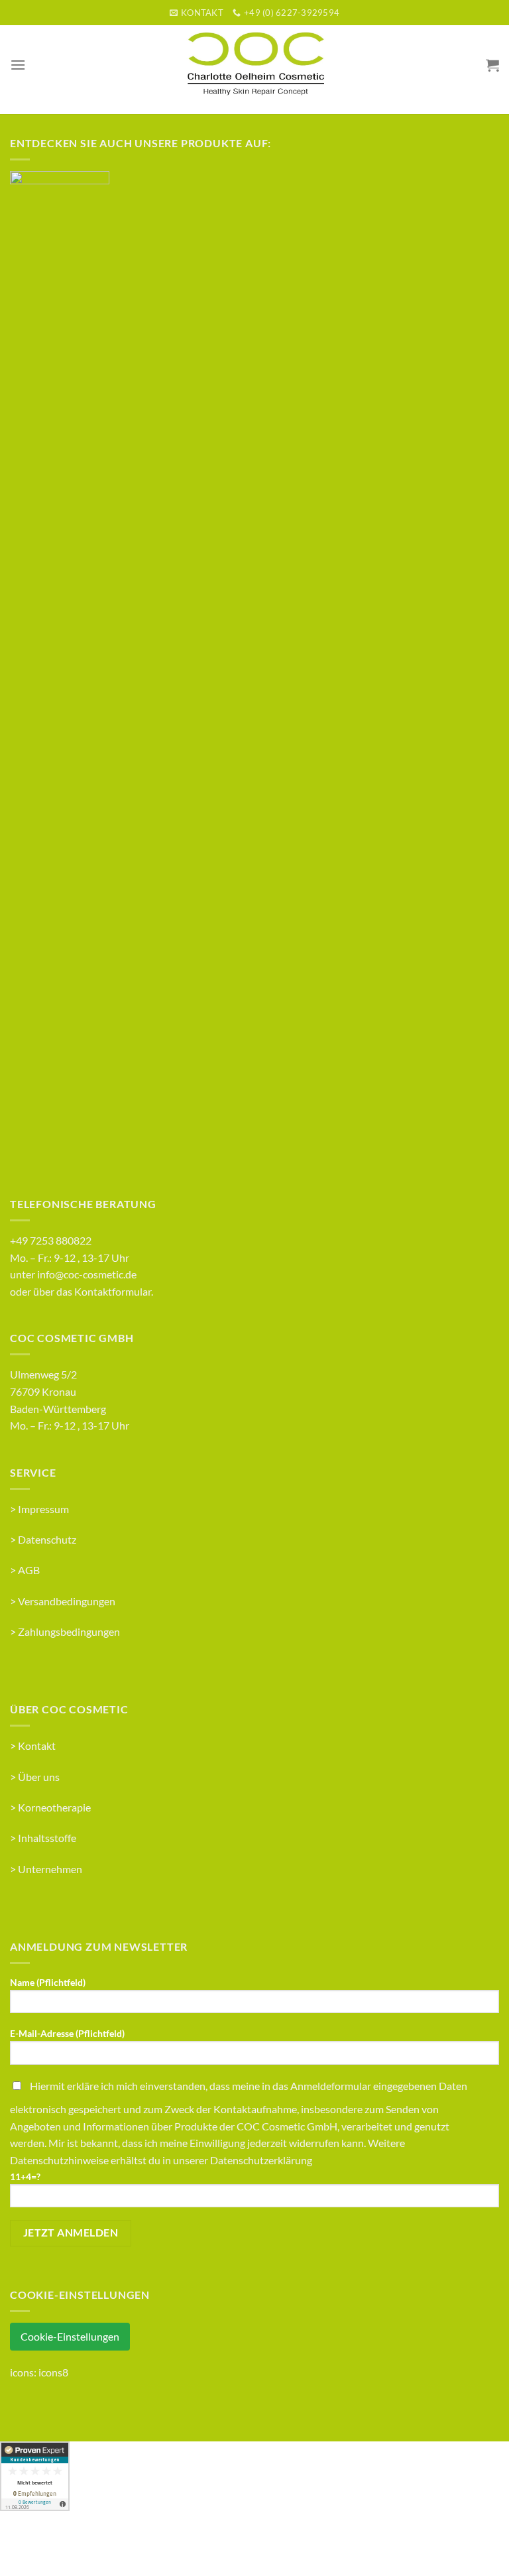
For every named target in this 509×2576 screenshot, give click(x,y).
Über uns (39, 1777)
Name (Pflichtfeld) (48, 1982)
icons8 (53, 2372)
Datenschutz (47, 1539)
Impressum (43, 1509)
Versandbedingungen (67, 1601)
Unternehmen (50, 1869)
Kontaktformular (113, 1291)
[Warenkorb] (492, 65)
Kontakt (37, 1746)
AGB (29, 1570)
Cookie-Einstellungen (70, 2336)
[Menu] (18, 65)
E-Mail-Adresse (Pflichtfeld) (67, 2033)
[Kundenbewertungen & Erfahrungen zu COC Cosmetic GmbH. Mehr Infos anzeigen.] (35, 2475)
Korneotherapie (54, 1807)
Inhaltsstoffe (47, 1838)
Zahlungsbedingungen (69, 1631)
